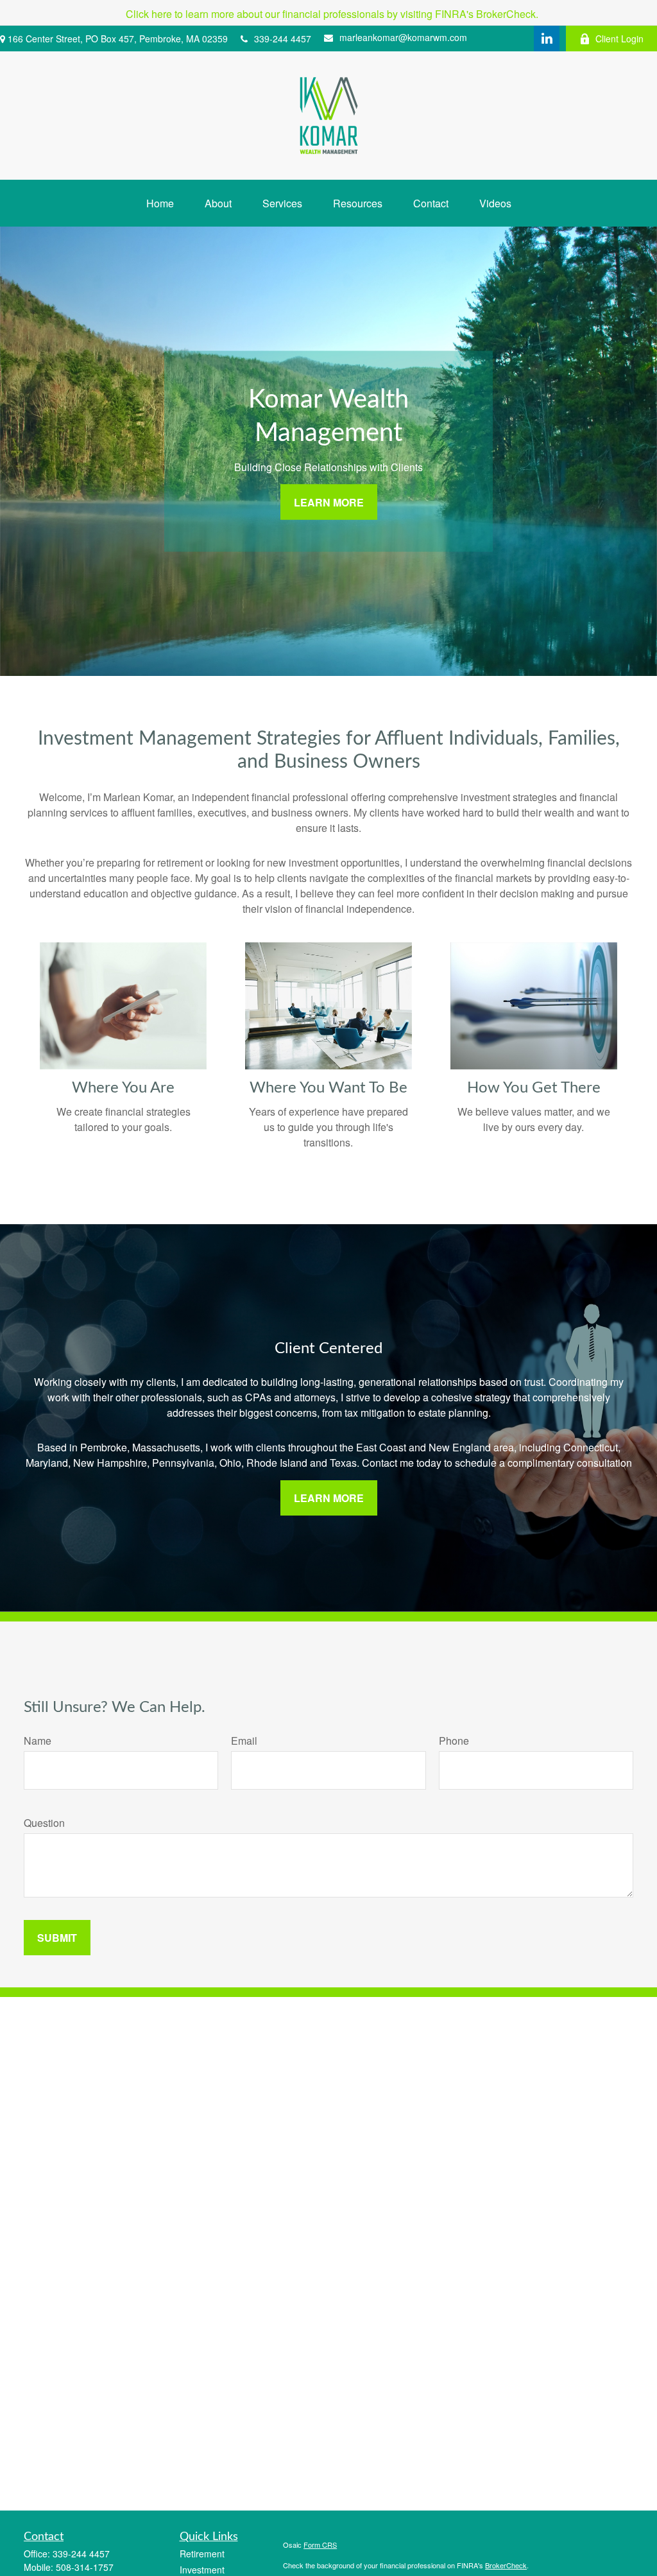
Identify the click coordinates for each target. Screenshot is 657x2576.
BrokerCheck (506, 2565)
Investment (202, 2570)
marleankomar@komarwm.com (403, 37)
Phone (454, 1741)
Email (244, 1741)
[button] (160, 203)
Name (38, 1741)
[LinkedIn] (547, 39)
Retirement (202, 2554)
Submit (57, 1938)
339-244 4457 (283, 39)
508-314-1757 (85, 2567)
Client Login (619, 39)
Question (44, 1823)
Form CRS (320, 2545)
